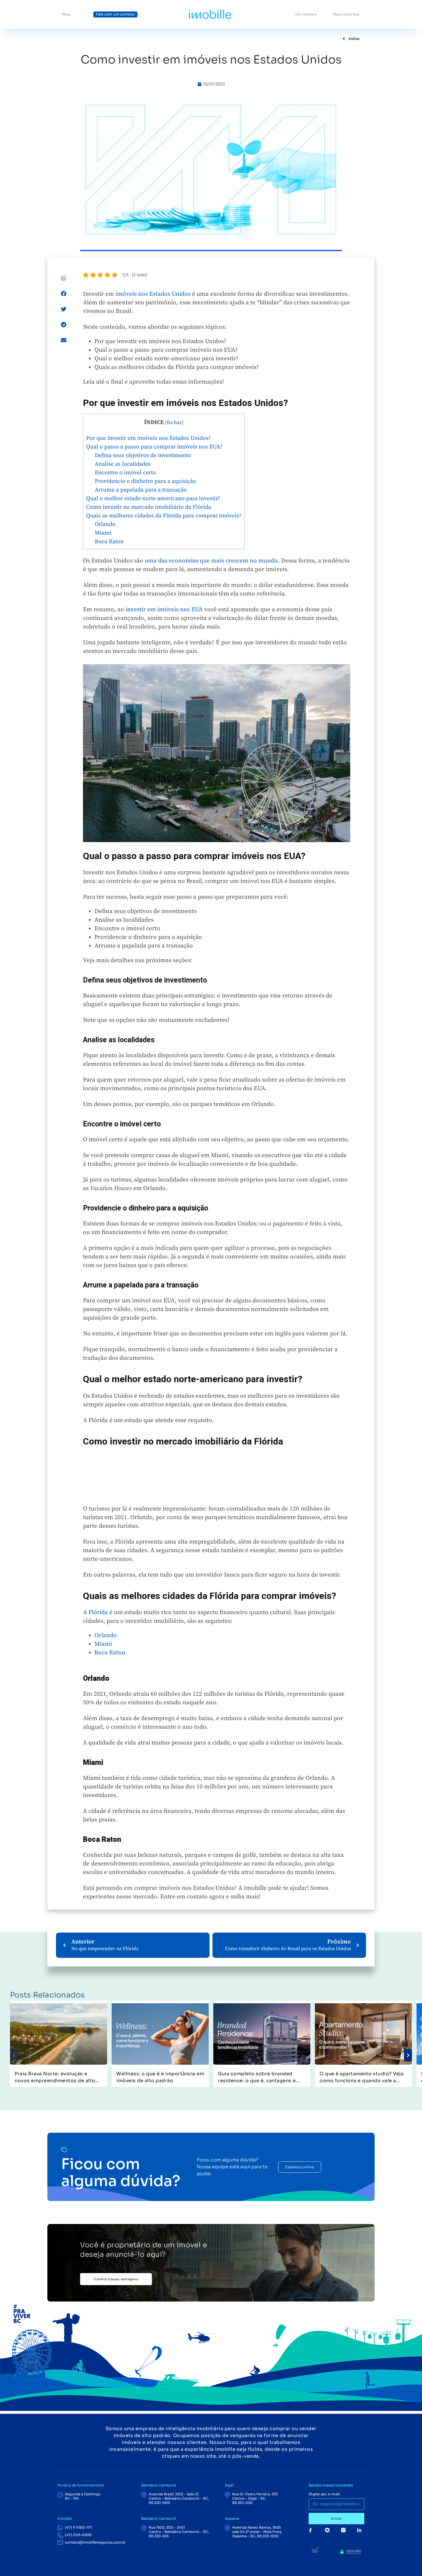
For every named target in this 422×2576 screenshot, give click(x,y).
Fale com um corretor (115, 14)
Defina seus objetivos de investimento (143, 456)
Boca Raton (109, 542)
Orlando (105, 524)
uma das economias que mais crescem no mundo (211, 561)
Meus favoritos (346, 14)
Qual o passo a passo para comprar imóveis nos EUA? (154, 447)
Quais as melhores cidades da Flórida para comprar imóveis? (164, 516)
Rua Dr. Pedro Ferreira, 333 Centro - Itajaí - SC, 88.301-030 (255, 2498)
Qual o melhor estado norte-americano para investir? (153, 499)
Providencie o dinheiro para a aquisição (145, 481)
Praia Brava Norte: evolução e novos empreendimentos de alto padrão (55, 2077)
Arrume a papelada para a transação (141, 490)
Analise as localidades (123, 464)
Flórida (98, 1612)
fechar (174, 423)
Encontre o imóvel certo (125, 473)
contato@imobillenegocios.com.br (95, 2542)
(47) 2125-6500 (78, 2535)
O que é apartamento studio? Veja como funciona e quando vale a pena (361, 2077)
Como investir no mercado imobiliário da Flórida (149, 507)
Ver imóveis (306, 14)
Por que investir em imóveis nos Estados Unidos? (148, 438)
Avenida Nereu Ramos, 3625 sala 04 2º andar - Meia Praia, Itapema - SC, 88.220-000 (257, 2532)
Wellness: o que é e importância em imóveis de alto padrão (160, 2077)
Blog (66, 14)
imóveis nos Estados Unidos (153, 294)
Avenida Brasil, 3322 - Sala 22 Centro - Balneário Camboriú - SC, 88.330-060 (179, 2498)
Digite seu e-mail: (325, 2494)
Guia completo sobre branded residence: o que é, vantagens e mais (257, 2077)
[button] (64, 278)
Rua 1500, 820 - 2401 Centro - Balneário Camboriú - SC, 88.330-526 (179, 2532)
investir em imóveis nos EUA (164, 610)
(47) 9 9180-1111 (79, 2527)
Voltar (354, 39)
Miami (103, 533)
